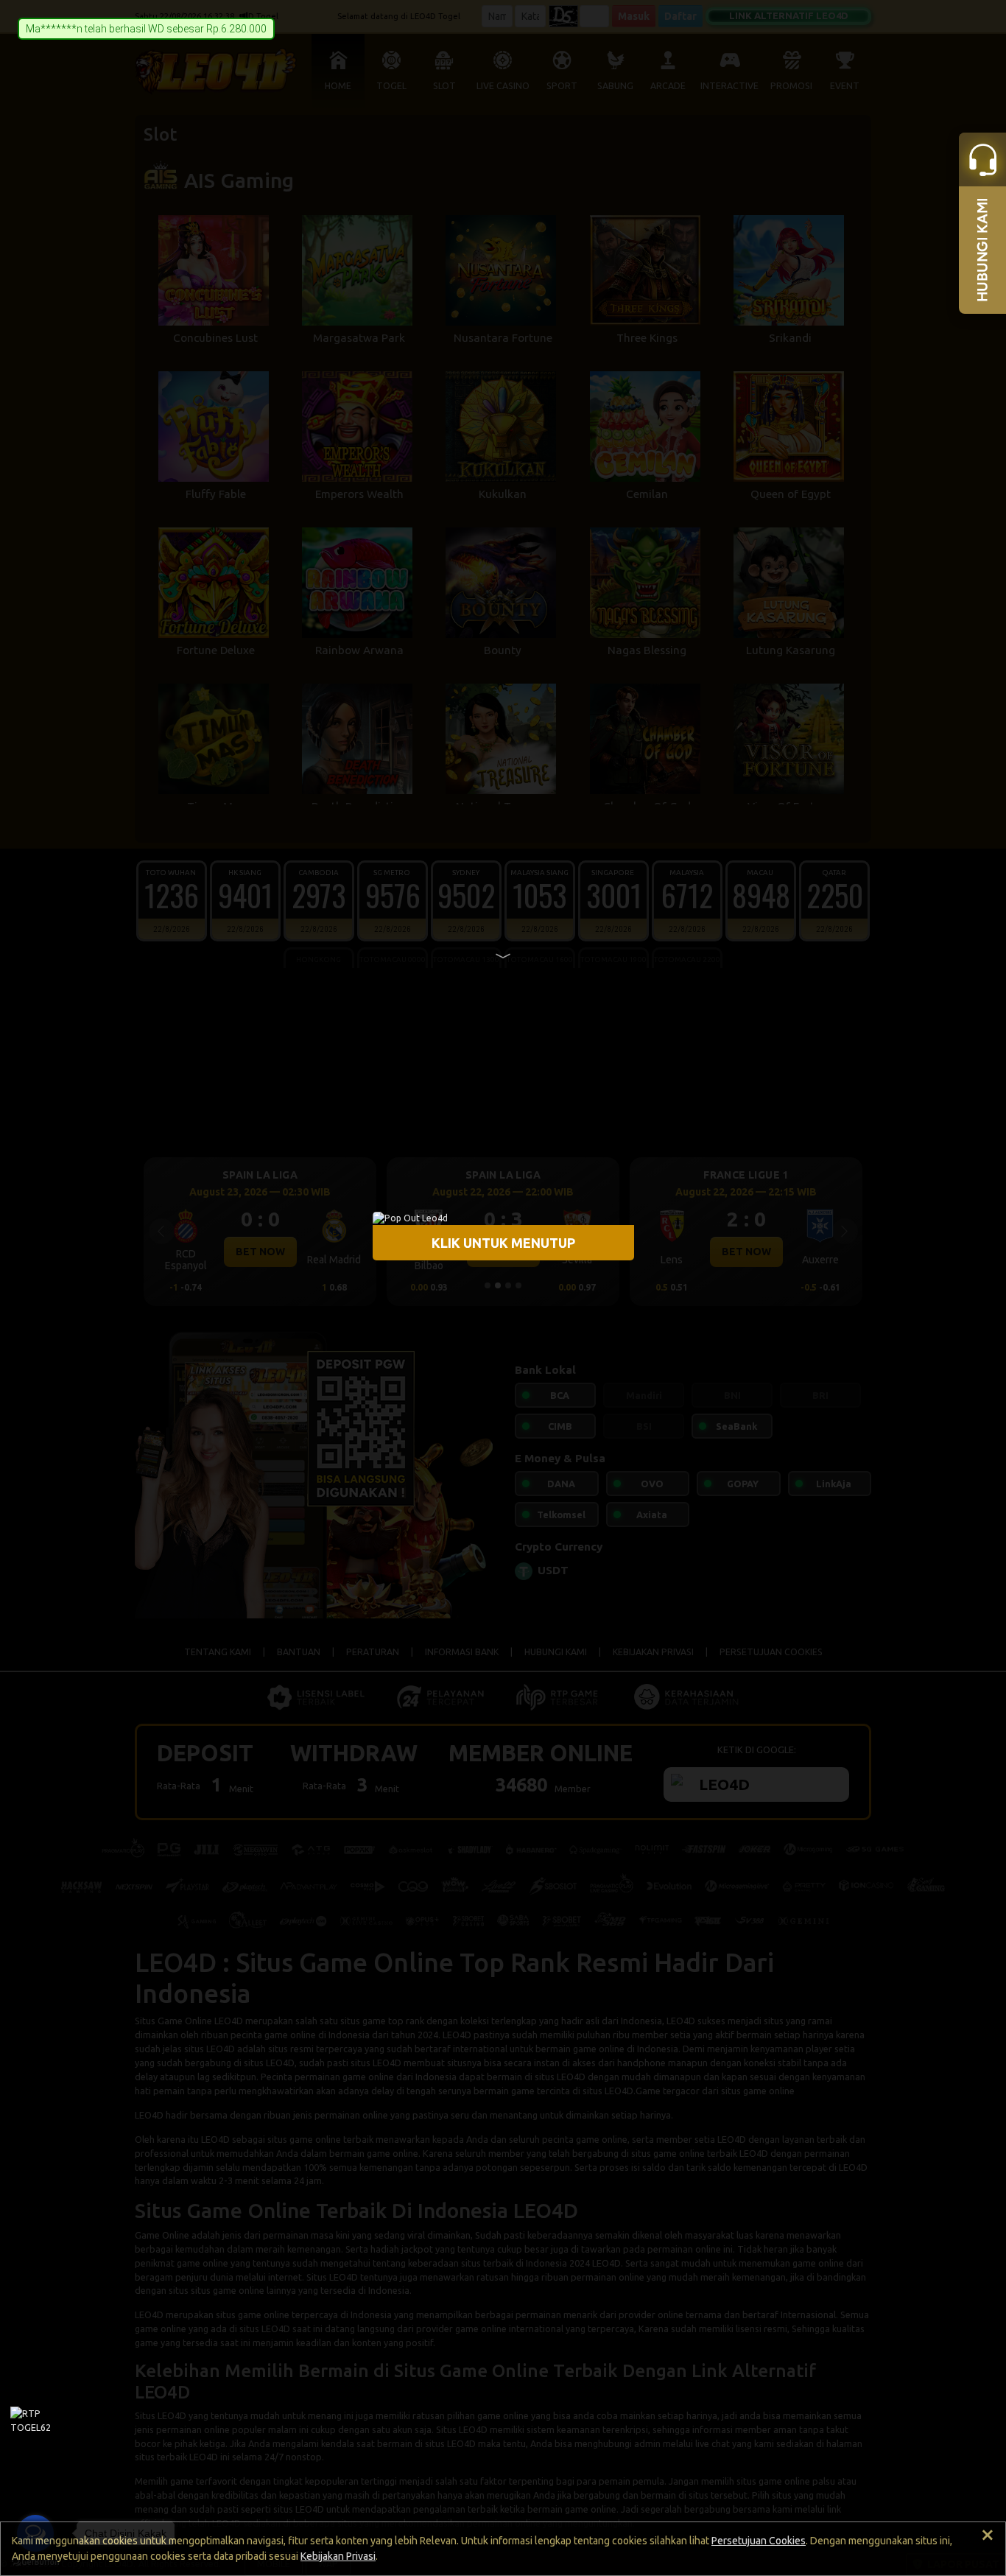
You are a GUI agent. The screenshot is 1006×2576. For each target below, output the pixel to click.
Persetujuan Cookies (759, 2541)
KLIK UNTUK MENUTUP (503, 1242)
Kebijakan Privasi (338, 2556)
